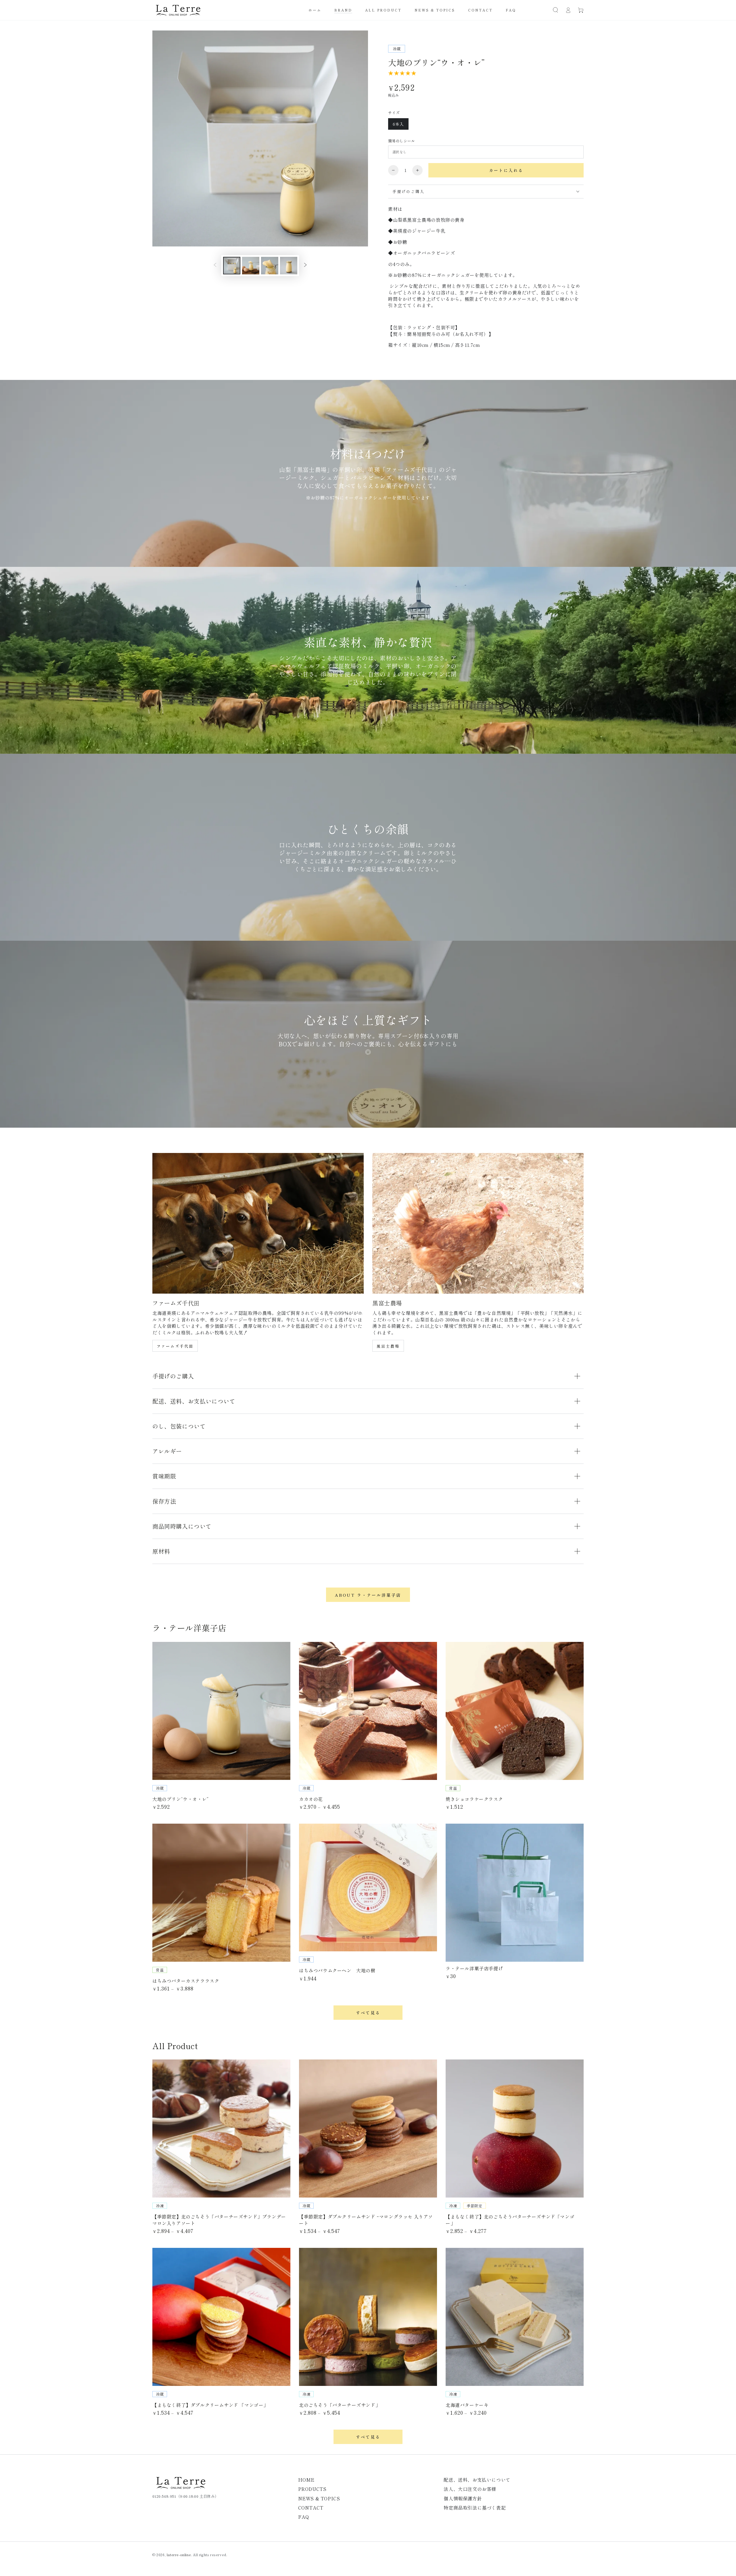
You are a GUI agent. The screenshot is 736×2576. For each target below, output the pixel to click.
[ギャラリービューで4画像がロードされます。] (289, 266)
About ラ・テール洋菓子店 (368, 1595)
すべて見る (368, 2013)
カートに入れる (506, 170)
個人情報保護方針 (463, 2498)
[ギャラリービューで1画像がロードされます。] (232, 266)
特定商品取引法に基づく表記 (475, 2508)
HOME (306, 2480)
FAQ (304, 2517)
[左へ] (215, 265)
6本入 (398, 124)
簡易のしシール (402, 141)
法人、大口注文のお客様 (470, 2489)
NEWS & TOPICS (319, 2498)
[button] (555, 10)
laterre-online (179, 2555)
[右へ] (305, 265)
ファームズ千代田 (175, 1346)
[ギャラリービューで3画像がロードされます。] (270, 266)
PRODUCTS (312, 2489)
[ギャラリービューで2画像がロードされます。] (251, 266)
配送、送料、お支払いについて (477, 2480)
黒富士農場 (388, 1346)
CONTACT (311, 2508)
